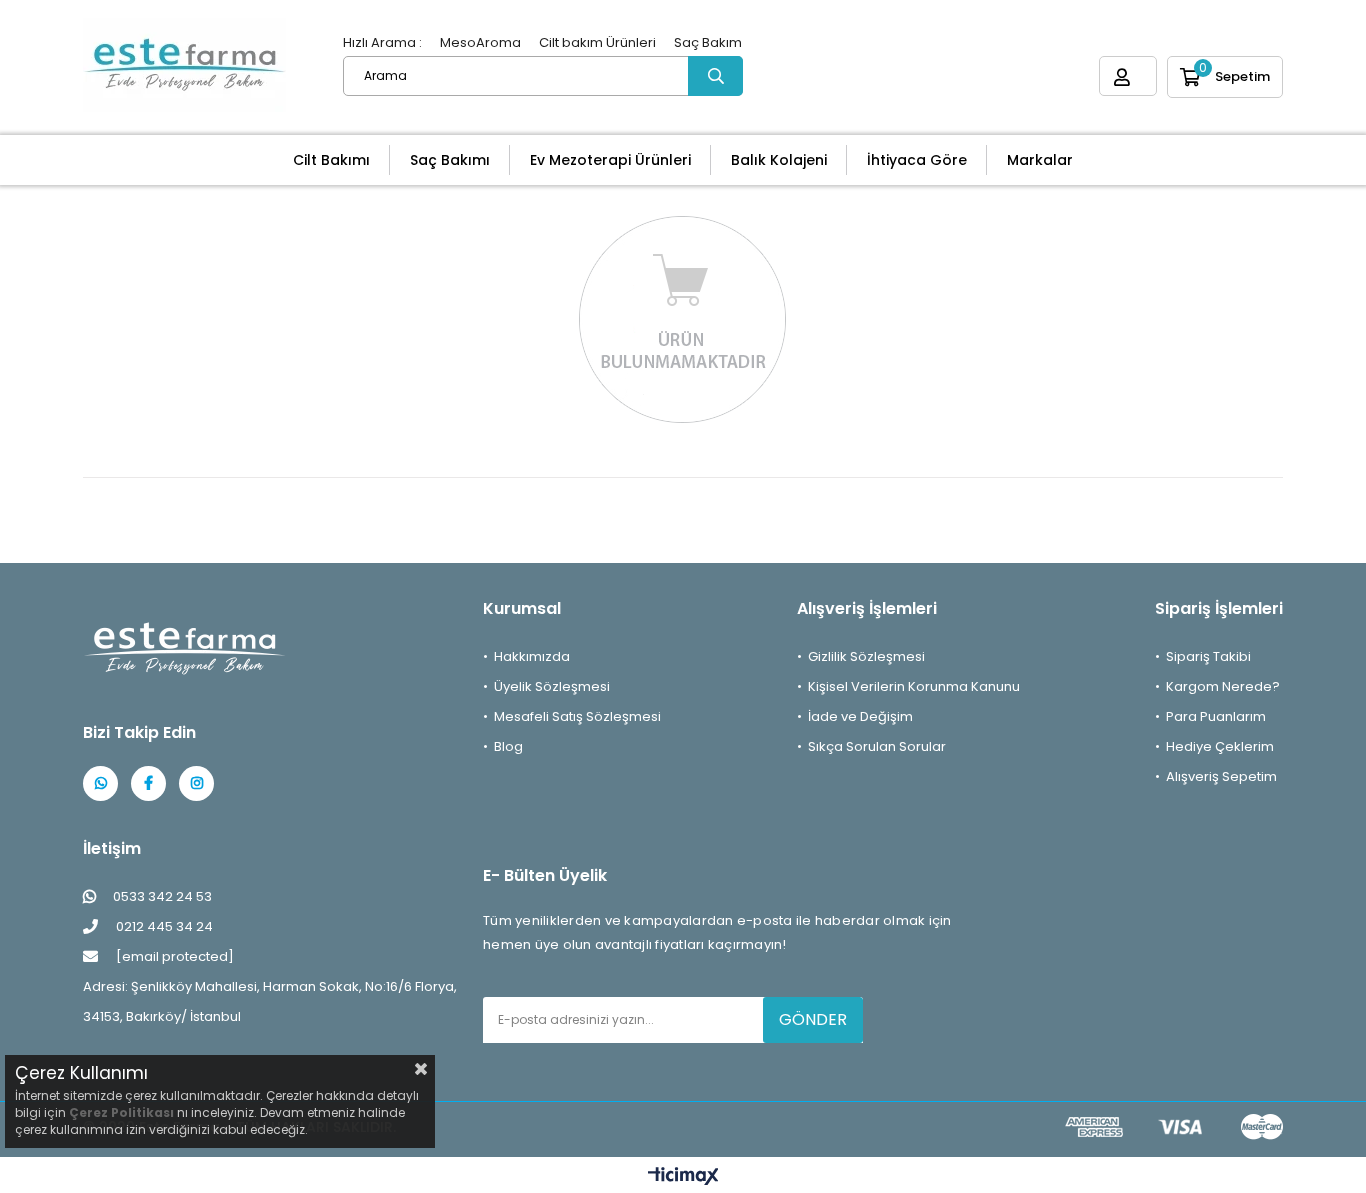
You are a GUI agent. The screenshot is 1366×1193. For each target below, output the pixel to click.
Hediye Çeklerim (1220, 746)
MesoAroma (480, 42)
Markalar (1040, 160)
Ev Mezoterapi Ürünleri (610, 160)
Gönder (813, 1019)
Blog (508, 746)
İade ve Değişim (860, 716)
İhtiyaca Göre (917, 160)
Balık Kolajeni (779, 160)
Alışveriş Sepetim (1221, 776)
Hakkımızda (532, 656)
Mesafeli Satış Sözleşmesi (577, 716)
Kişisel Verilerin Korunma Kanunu (914, 686)
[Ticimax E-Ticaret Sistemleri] (683, 1177)
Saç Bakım (708, 42)
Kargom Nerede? (1223, 686)
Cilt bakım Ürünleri (597, 42)
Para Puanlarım (1216, 716)
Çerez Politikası (121, 1112)
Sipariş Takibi (1208, 656)
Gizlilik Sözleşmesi (866, 656)
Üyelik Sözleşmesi (552, 686)
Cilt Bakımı (331, 160)
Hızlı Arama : (382, 42)
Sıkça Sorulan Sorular (877, 746)
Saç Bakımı (450, 160)
